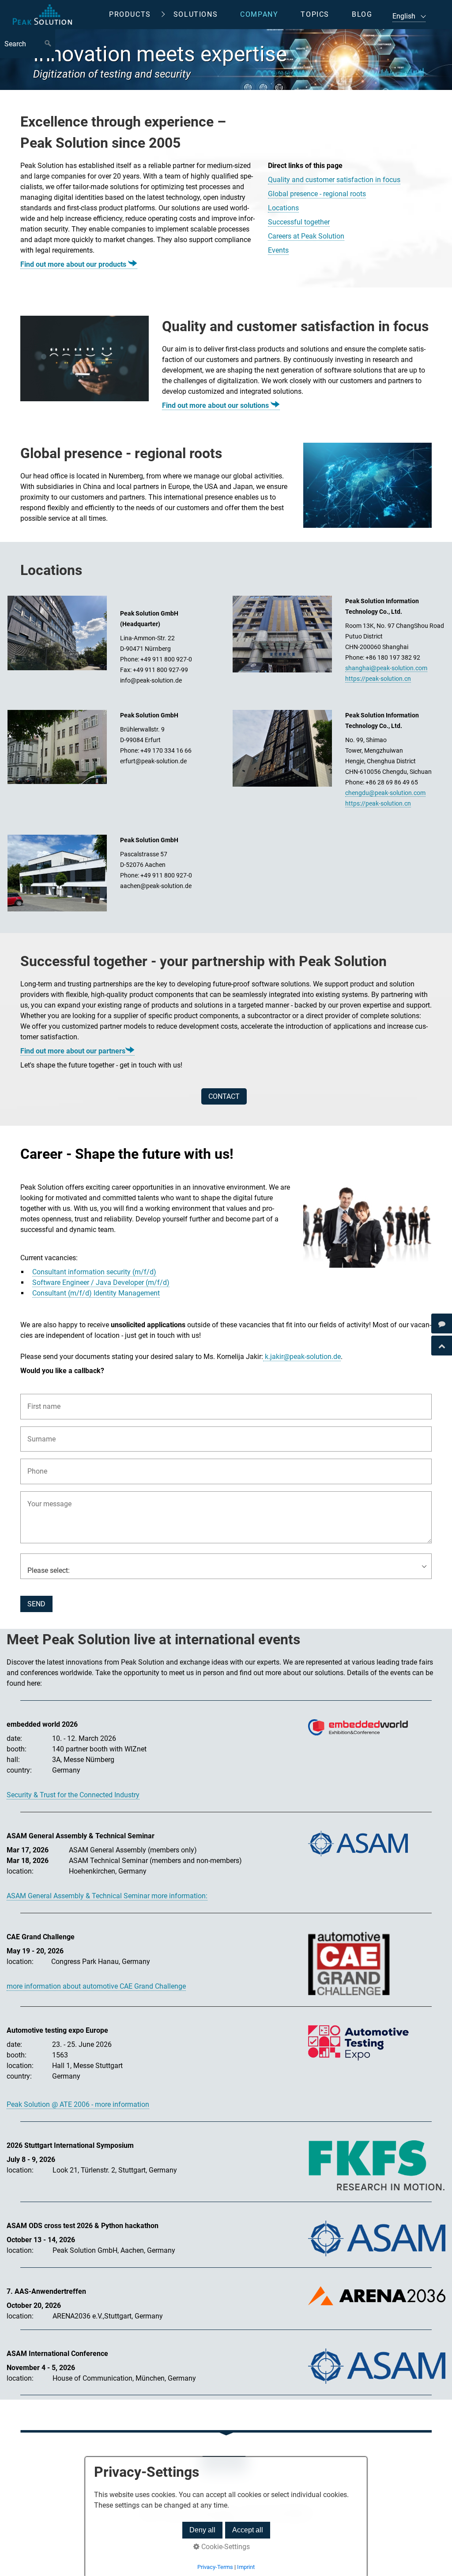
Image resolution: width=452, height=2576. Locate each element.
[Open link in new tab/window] (358, 1727)
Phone (35, 1466)
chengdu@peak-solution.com (385, 793)
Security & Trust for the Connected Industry (73, 1795)
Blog (362, 14)
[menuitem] (137, 15)
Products (130, 14)
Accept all (248, 2530)
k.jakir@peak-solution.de (302, 1357)
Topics (315, 14)
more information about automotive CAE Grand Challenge (96, 1986)
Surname (38, 1434)
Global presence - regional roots (317, 194)
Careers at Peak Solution (306, 236)
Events (278, 250)
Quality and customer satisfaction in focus (334, 180)
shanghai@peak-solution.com (386, 668)
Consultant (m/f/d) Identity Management (96, 1293)
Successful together (299, 222)
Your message (45, 1499)
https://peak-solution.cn (378, 679)
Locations (283, 208)
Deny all (202, 2530)
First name (40, 1401)
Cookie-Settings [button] (225, 2547)
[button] (224, 1096)
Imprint (246, 2567)
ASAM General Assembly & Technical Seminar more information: (107, 1896)
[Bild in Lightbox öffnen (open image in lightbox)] (85, 358)
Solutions (196, 14)
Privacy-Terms (215, 2567)
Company (259, 14)
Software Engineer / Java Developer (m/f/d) (101, 1282)
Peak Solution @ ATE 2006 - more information (78, 2104)
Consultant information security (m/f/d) (94, 1272)
